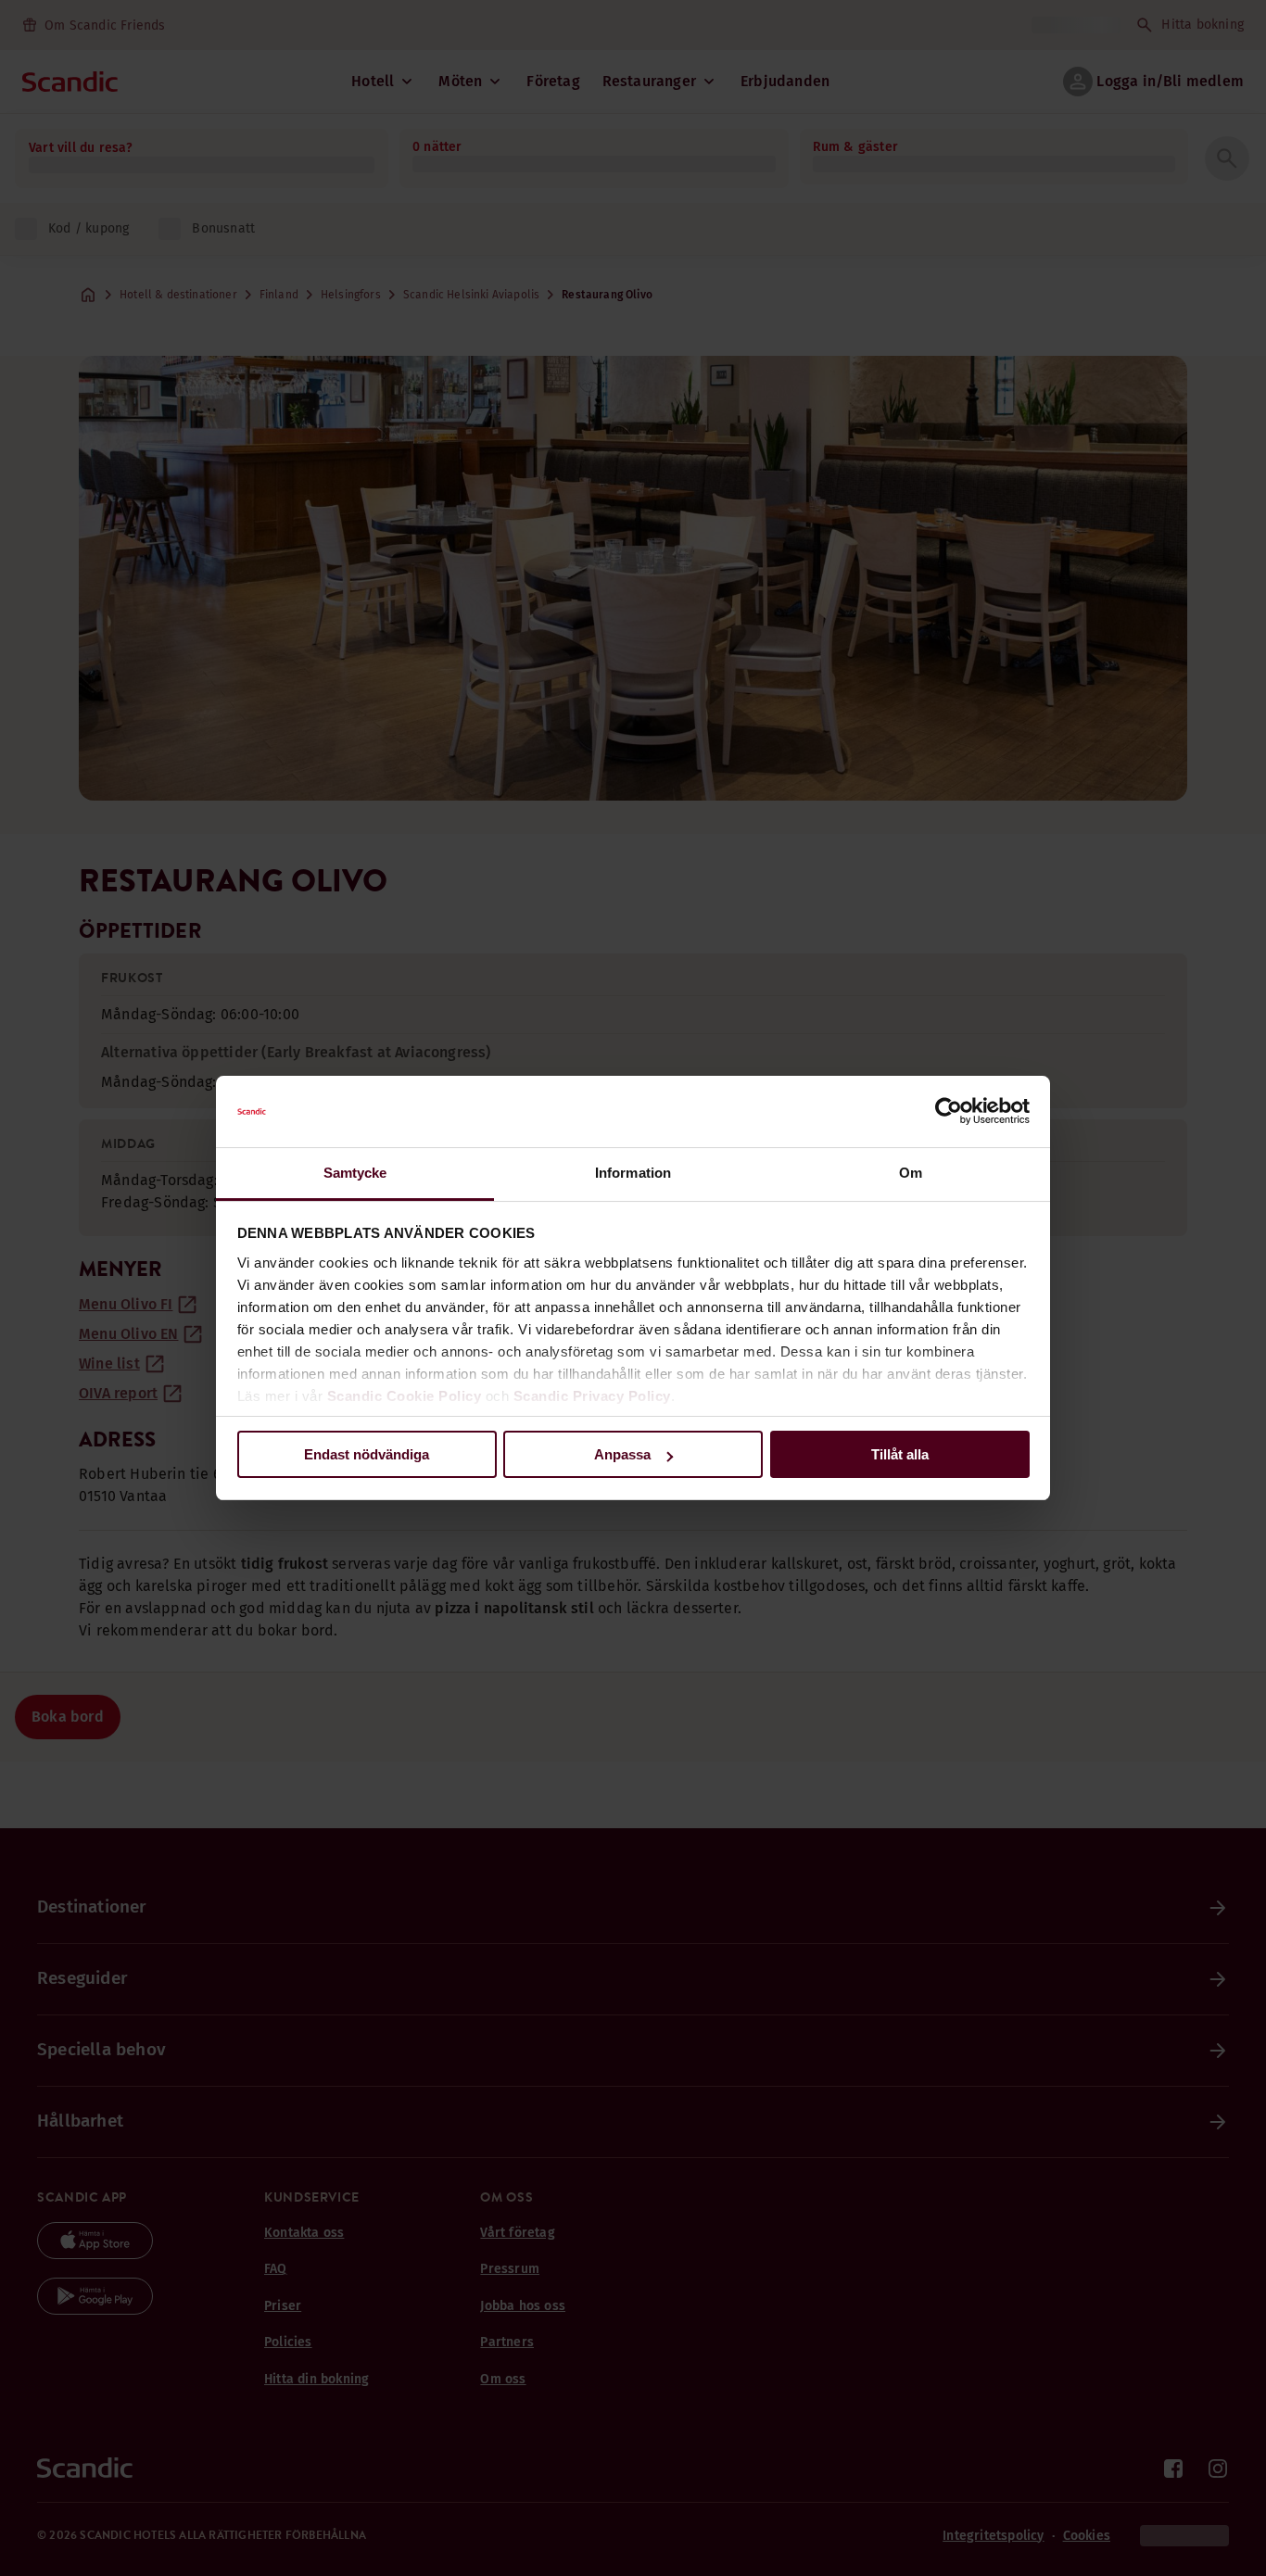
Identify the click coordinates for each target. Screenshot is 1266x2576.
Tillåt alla (900, 1454)
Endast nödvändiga (367, 1454)
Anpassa (622, 1454)
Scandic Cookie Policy (405, 1396)
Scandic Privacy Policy (592, 1396)
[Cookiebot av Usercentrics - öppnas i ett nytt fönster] (949, 1112)
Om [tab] (911, 1173)
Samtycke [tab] (355, 1173)
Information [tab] (633, 1173)
